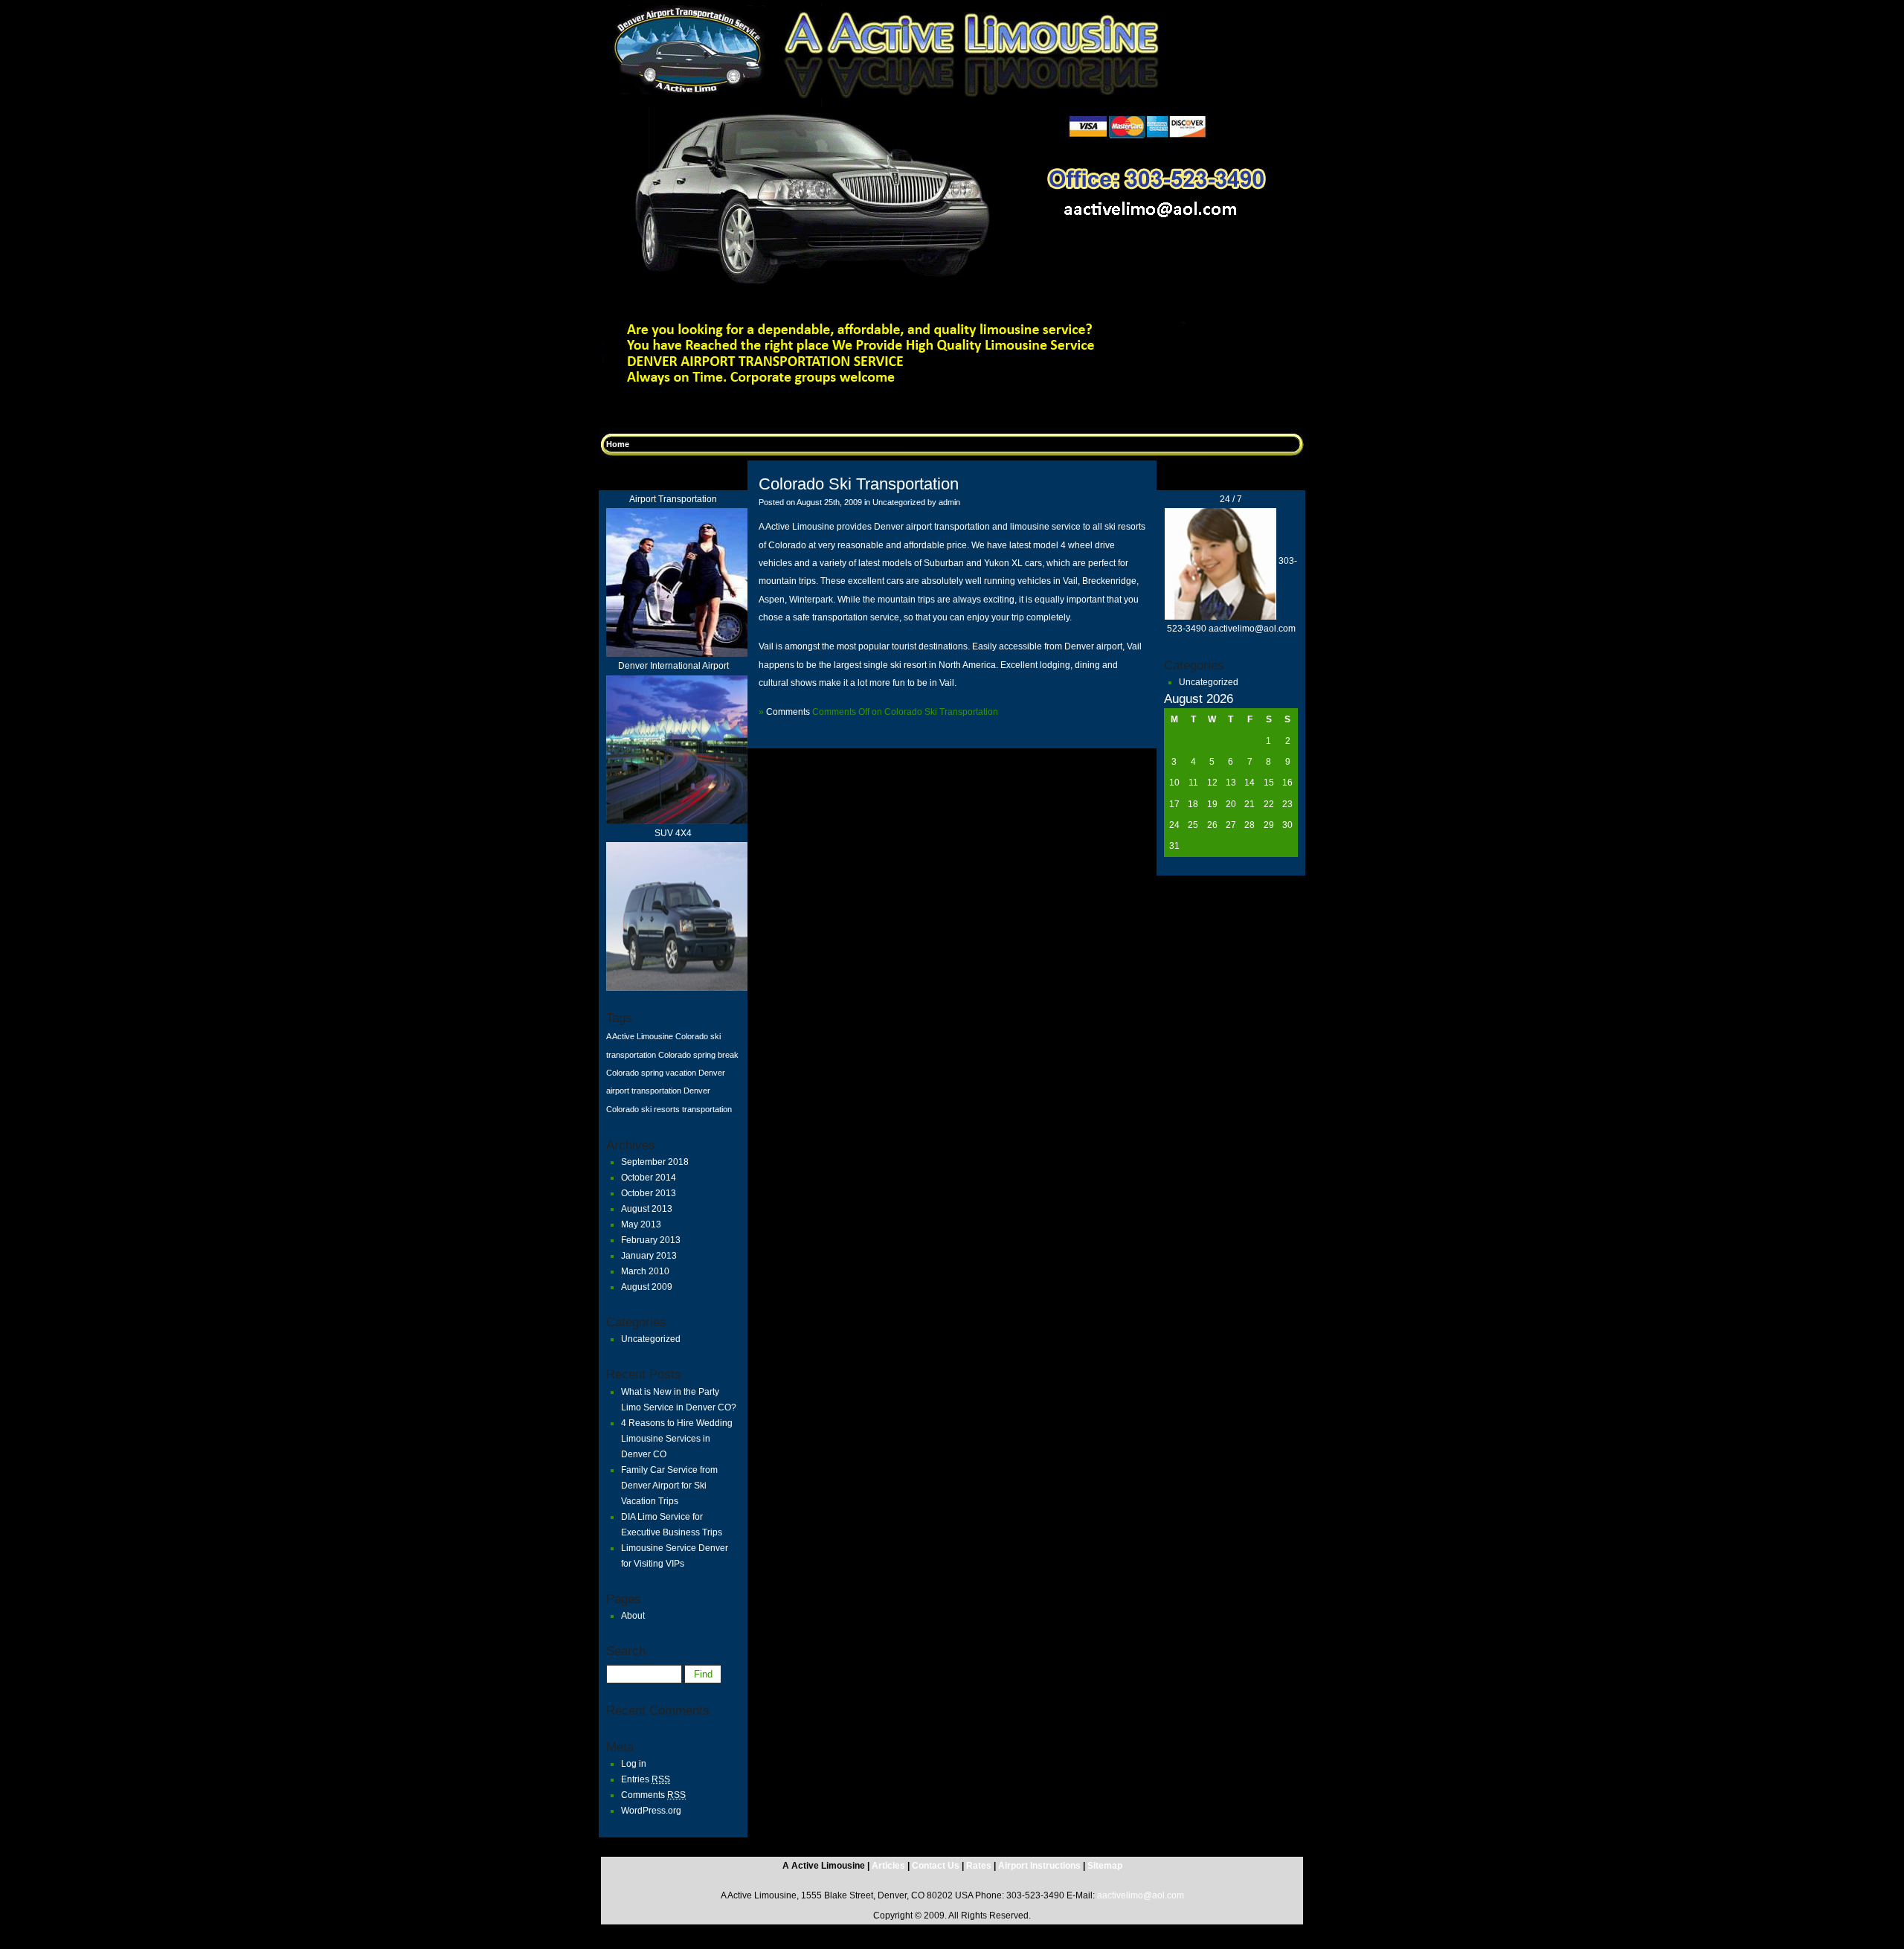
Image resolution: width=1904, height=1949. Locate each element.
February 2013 (651, 1240)
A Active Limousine (640, 1036)
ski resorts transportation (686, 1109)
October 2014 (649, 1178)
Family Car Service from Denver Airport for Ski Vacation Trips (669, 1486)
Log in (634, 1764)
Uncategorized (651, 1339)
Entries (646, 1779)
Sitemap (1105, 1866)
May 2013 (641, 1224)
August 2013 (647, 1209)
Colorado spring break (698, 1055)
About (633, 1616)
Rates (979, 1866)
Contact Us (937, 1866)
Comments (653, 1795)
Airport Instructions (1039, 1866)
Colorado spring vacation (651, 1073)
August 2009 (647, 1287)
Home (618, 444)
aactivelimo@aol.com (1141, 1895)
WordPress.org (651, 1811)
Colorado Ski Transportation (859, 484)
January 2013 (649, 1256)
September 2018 (655, 1162)
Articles (890, 1866)
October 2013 (649, 1193)
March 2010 (645, 1271)
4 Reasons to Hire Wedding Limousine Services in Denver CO (677, 1439)
